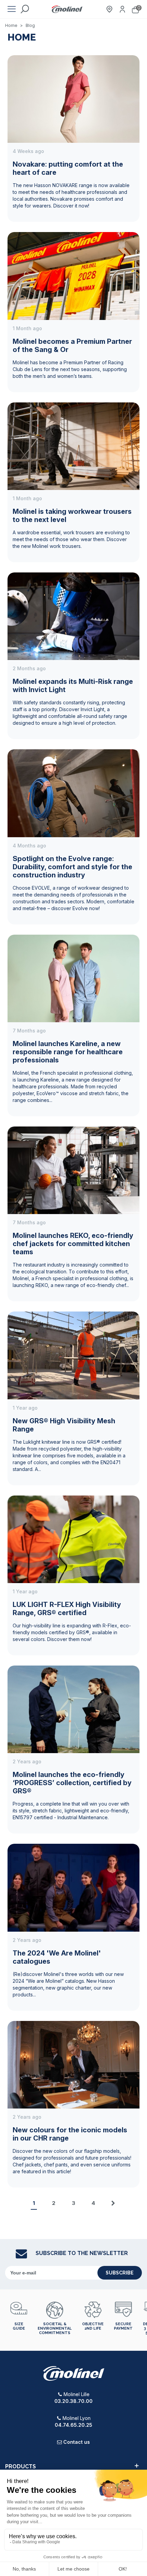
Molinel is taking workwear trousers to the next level (72, 516)
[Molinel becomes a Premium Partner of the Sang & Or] (73, 275)
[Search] (25, 9)
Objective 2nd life (93, 2326)
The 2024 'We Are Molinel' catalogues (57, 1957)
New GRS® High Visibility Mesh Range (64, 1425)
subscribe (120, 2273)
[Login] (122, 9)
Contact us (77, 2442)
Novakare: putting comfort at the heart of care (68, 168)
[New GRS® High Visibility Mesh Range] (73, 1355)
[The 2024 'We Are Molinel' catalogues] (73, 1887)
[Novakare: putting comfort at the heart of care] (73, 98)
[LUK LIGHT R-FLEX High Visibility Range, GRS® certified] (73, 1539)
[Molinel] (67, 9)
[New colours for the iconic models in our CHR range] (73, 2064)
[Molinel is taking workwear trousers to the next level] (73, 446)
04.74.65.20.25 (73, 2425)
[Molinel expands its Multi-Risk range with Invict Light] (73, 616)
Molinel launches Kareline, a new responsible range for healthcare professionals (68, 1052)
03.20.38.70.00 (73, 2401)
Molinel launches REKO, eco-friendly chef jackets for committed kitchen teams (73, 1244)
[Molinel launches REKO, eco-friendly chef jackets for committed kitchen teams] (73, 1170)
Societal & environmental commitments (55, 2328)
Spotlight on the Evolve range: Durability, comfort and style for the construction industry (72, 867)
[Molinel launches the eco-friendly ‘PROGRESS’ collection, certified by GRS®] (73, 1709)
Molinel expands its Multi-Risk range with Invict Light (73, 686)
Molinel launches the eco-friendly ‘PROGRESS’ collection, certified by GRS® (72, 1783)
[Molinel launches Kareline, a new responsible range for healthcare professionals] (73, 978)
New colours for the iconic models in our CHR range (70, 2134)
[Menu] (12, 9)
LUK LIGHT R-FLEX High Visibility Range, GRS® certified (67, 1609)
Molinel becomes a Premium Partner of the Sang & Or (72, 346)
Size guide (19, 2326)
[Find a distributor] (109, 9)
